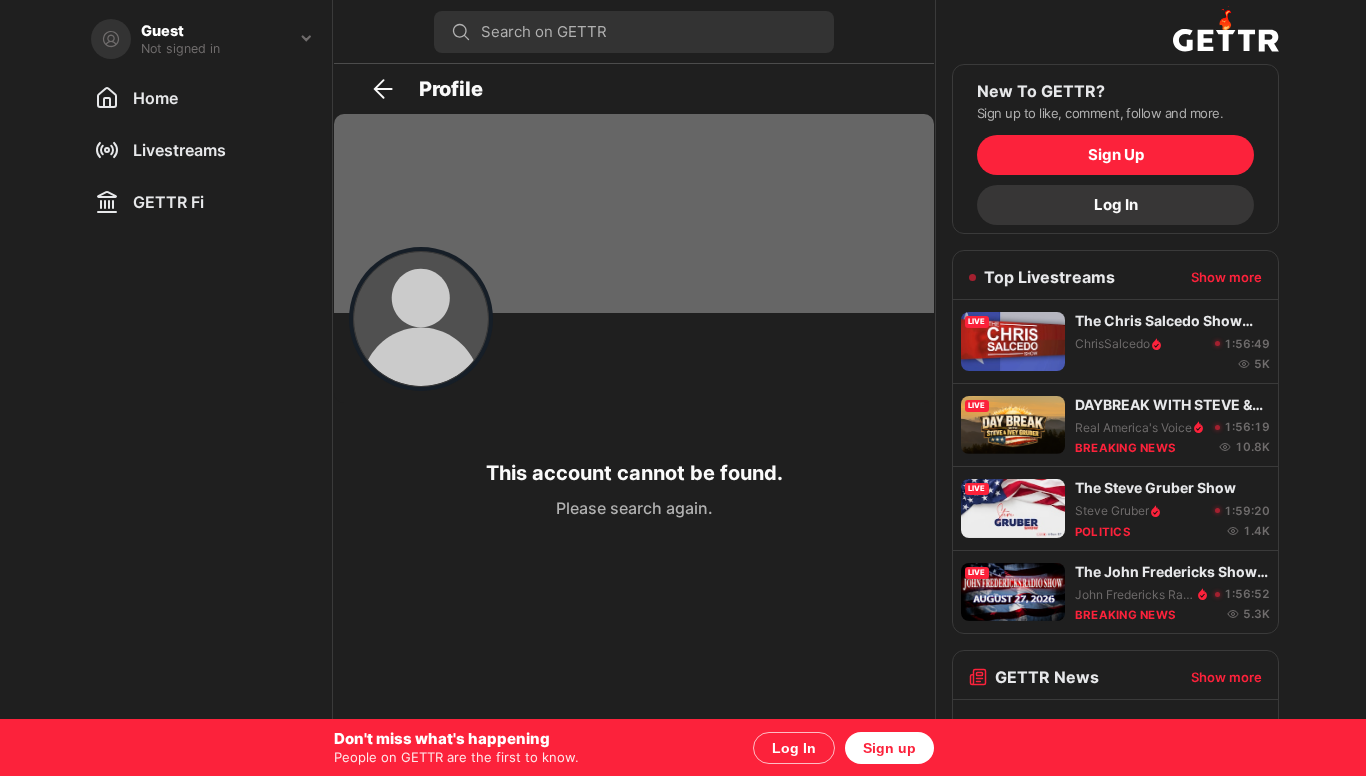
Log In (794, 748)
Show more (1226, 277)
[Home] (1115, 32)
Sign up (889, 748)
